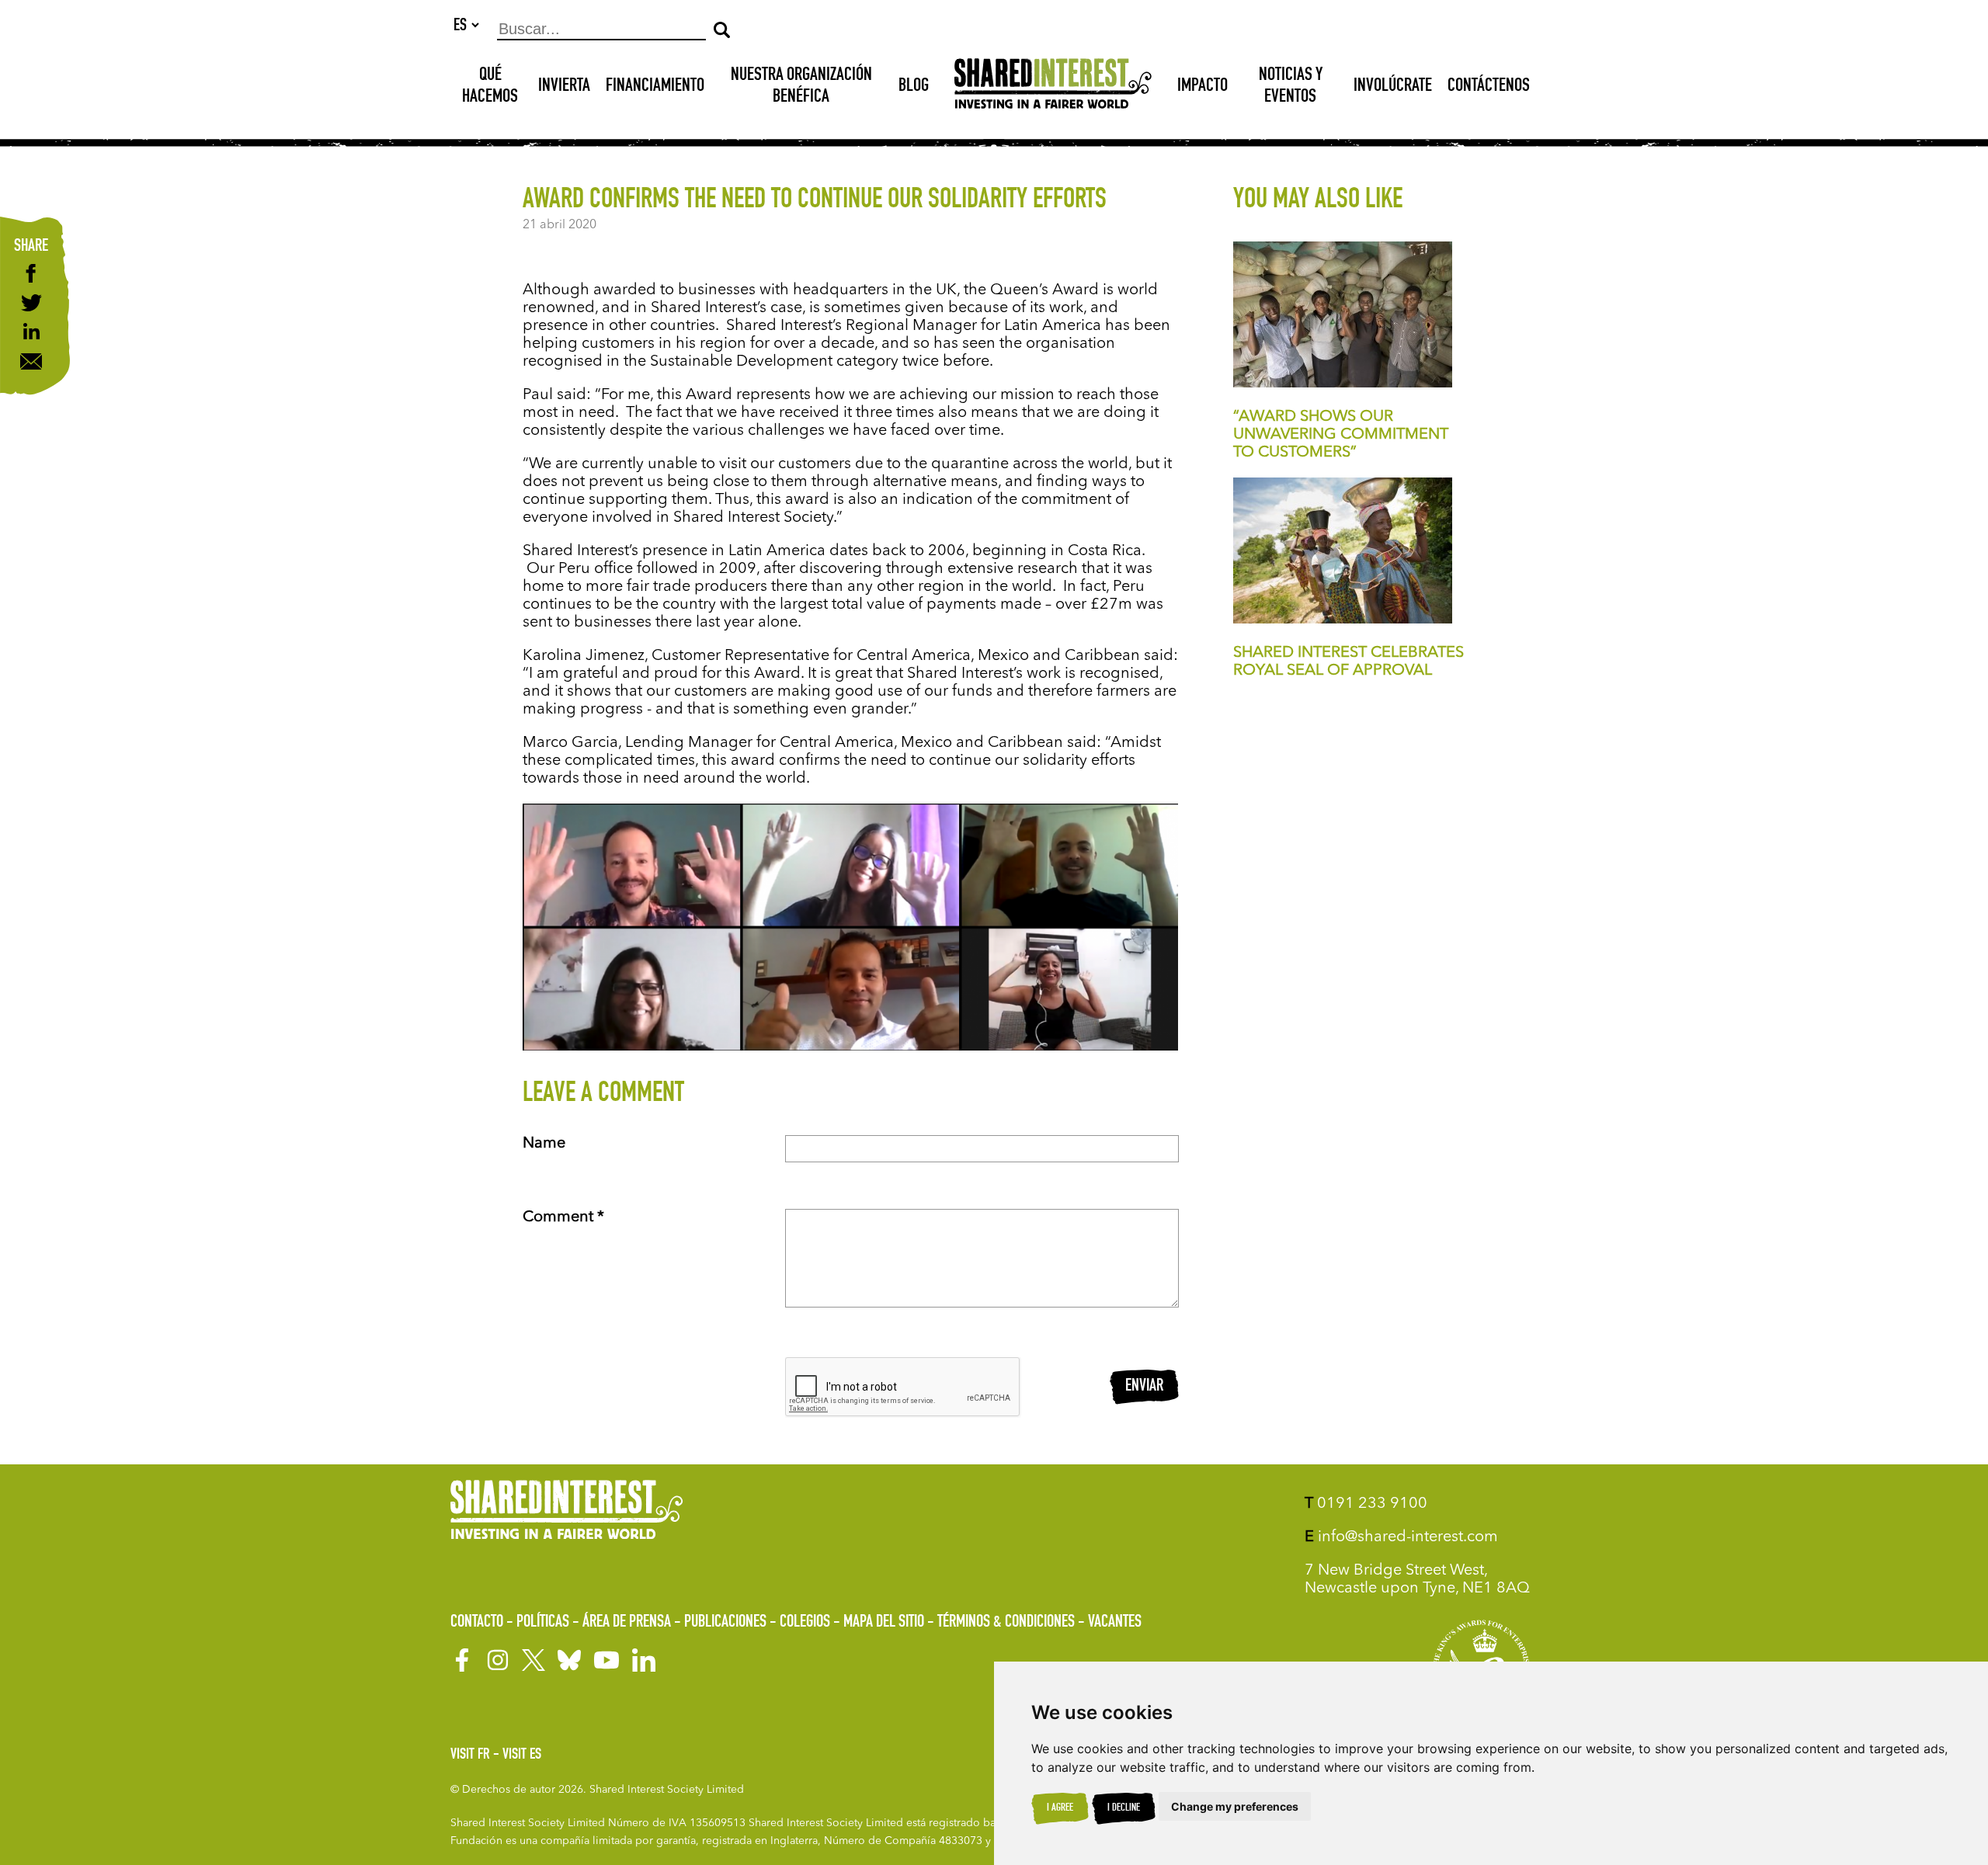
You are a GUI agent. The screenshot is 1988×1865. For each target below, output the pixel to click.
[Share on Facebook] (31, 275)
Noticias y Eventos (1291, 87)
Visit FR (470, 1756)
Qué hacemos (490, 87)
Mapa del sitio (884, 1623)
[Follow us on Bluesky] (569, 1660)
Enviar (1144, 1387)
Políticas (543, 1623)
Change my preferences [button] (1235, 1806)
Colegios (805, 1623)
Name (544, 1144)
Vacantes (1115, 1623)
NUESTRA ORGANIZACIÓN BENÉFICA (801, 87)
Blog (914, 87)
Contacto (477, 1623)
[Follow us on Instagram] (498, 1660)
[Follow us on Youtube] (606, 1660)
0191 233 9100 (1366, 1504)
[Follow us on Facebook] (462, 1660)
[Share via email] (31, 363)
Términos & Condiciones (1006, 1623)
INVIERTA (564, 87)
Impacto (1203, 87)
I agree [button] (1060, 1808)
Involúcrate (1393, 87)
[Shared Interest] (1053, 87)
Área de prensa (627, 1623)
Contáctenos (1489, 87)
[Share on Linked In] (31, 335)
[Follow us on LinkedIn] (644, 1660)
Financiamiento (655, 87)
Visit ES (522, 1756)
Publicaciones (725, 1623)
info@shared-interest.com (1401, 1537)
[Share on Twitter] (31, 305)
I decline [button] (1124, 1808)
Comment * (563, 1217)
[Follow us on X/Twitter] (533, 1660)
